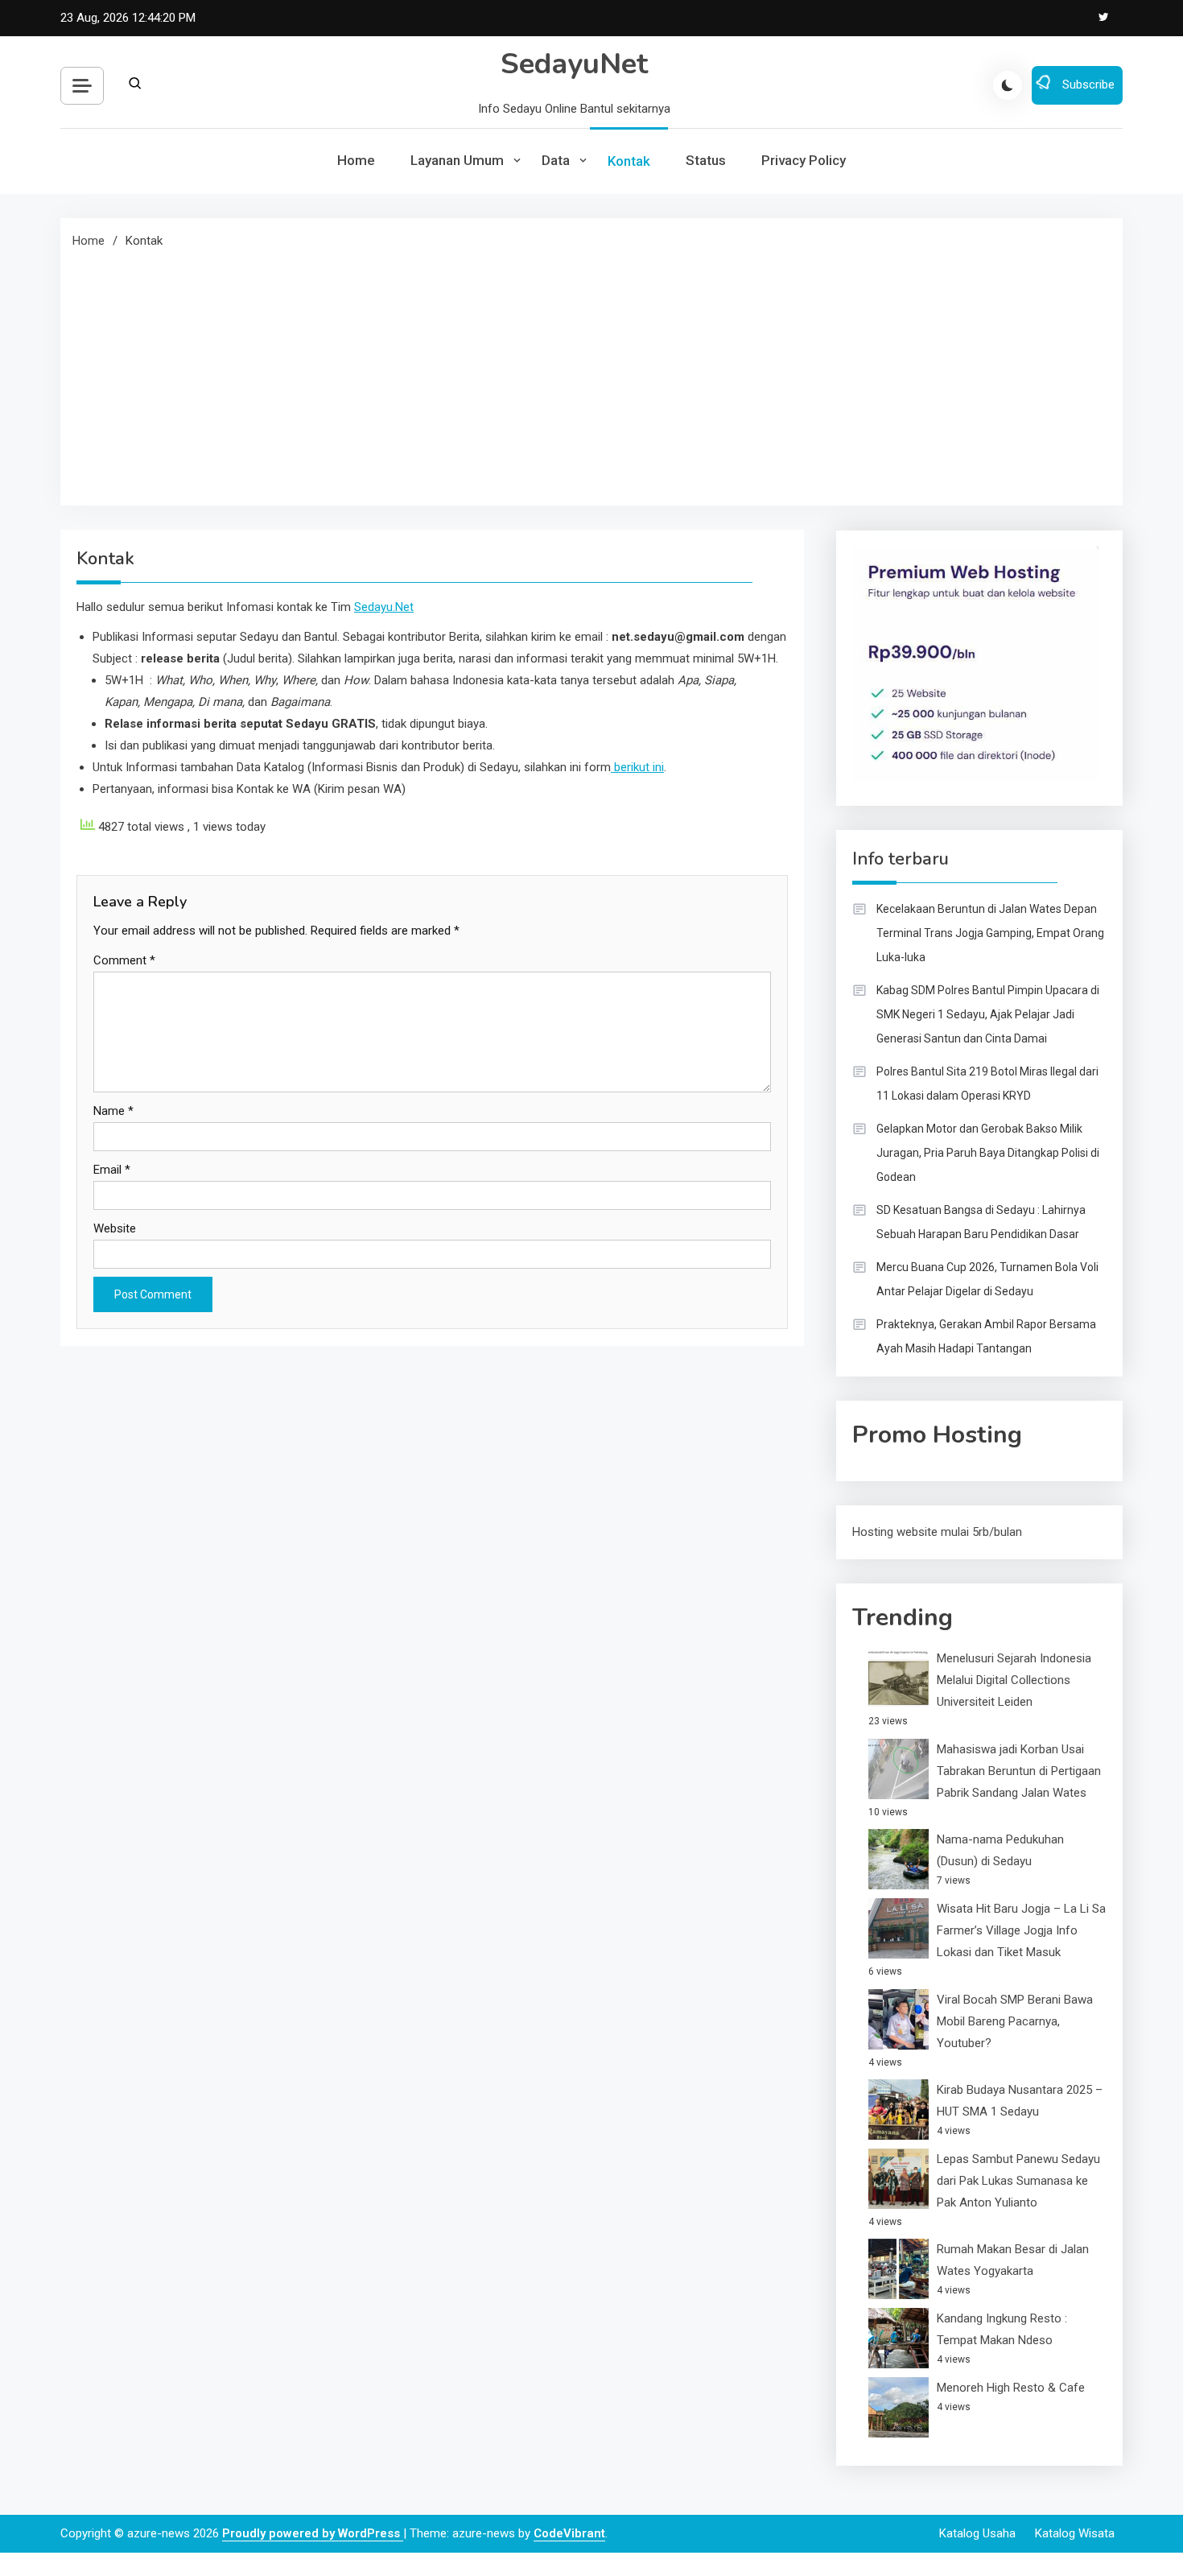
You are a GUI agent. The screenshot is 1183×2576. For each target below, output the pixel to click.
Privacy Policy (804, 160)
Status (706, 160)
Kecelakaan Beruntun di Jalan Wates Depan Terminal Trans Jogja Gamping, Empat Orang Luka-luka (990, 933)
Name (113, 1111)
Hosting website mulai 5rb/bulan (937, 1532)
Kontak (629, 161)
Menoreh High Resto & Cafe (1011, 2388)
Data (556, 160)
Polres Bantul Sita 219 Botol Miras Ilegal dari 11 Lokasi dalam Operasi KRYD (987, 1084)
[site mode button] (1008, 85)
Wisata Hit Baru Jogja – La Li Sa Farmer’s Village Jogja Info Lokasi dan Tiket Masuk (1021, 1930)
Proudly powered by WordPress (313, 2533)
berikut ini (637, 767)
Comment (124, 960)
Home (356, 160)
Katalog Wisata (1075, 2533)
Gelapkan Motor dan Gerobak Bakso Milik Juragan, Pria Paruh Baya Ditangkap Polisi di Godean (988, 1153)
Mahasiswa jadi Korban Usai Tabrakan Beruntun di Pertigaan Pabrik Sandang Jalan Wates (1019, 1771)
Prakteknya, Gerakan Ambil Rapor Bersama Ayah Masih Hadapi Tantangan (986, 1336)
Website (115, 1228)
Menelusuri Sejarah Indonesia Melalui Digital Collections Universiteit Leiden (1014, 1680)
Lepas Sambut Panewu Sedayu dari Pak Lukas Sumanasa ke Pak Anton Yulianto (1018, 2181)
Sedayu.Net (384, 607)
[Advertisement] (591, 373)
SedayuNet (574, 64)
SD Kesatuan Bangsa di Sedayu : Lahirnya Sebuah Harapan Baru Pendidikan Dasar (981, 1222)
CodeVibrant (569, 2533)
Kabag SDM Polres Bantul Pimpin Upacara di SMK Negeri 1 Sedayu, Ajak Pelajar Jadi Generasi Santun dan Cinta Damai (988, 1014)
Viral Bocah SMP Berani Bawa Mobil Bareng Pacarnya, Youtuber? (1015, 2021)
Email (112, 1170)
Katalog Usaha (977, 2533)
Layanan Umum (457, 160)
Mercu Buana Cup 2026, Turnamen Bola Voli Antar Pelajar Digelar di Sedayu (987, 1279)
